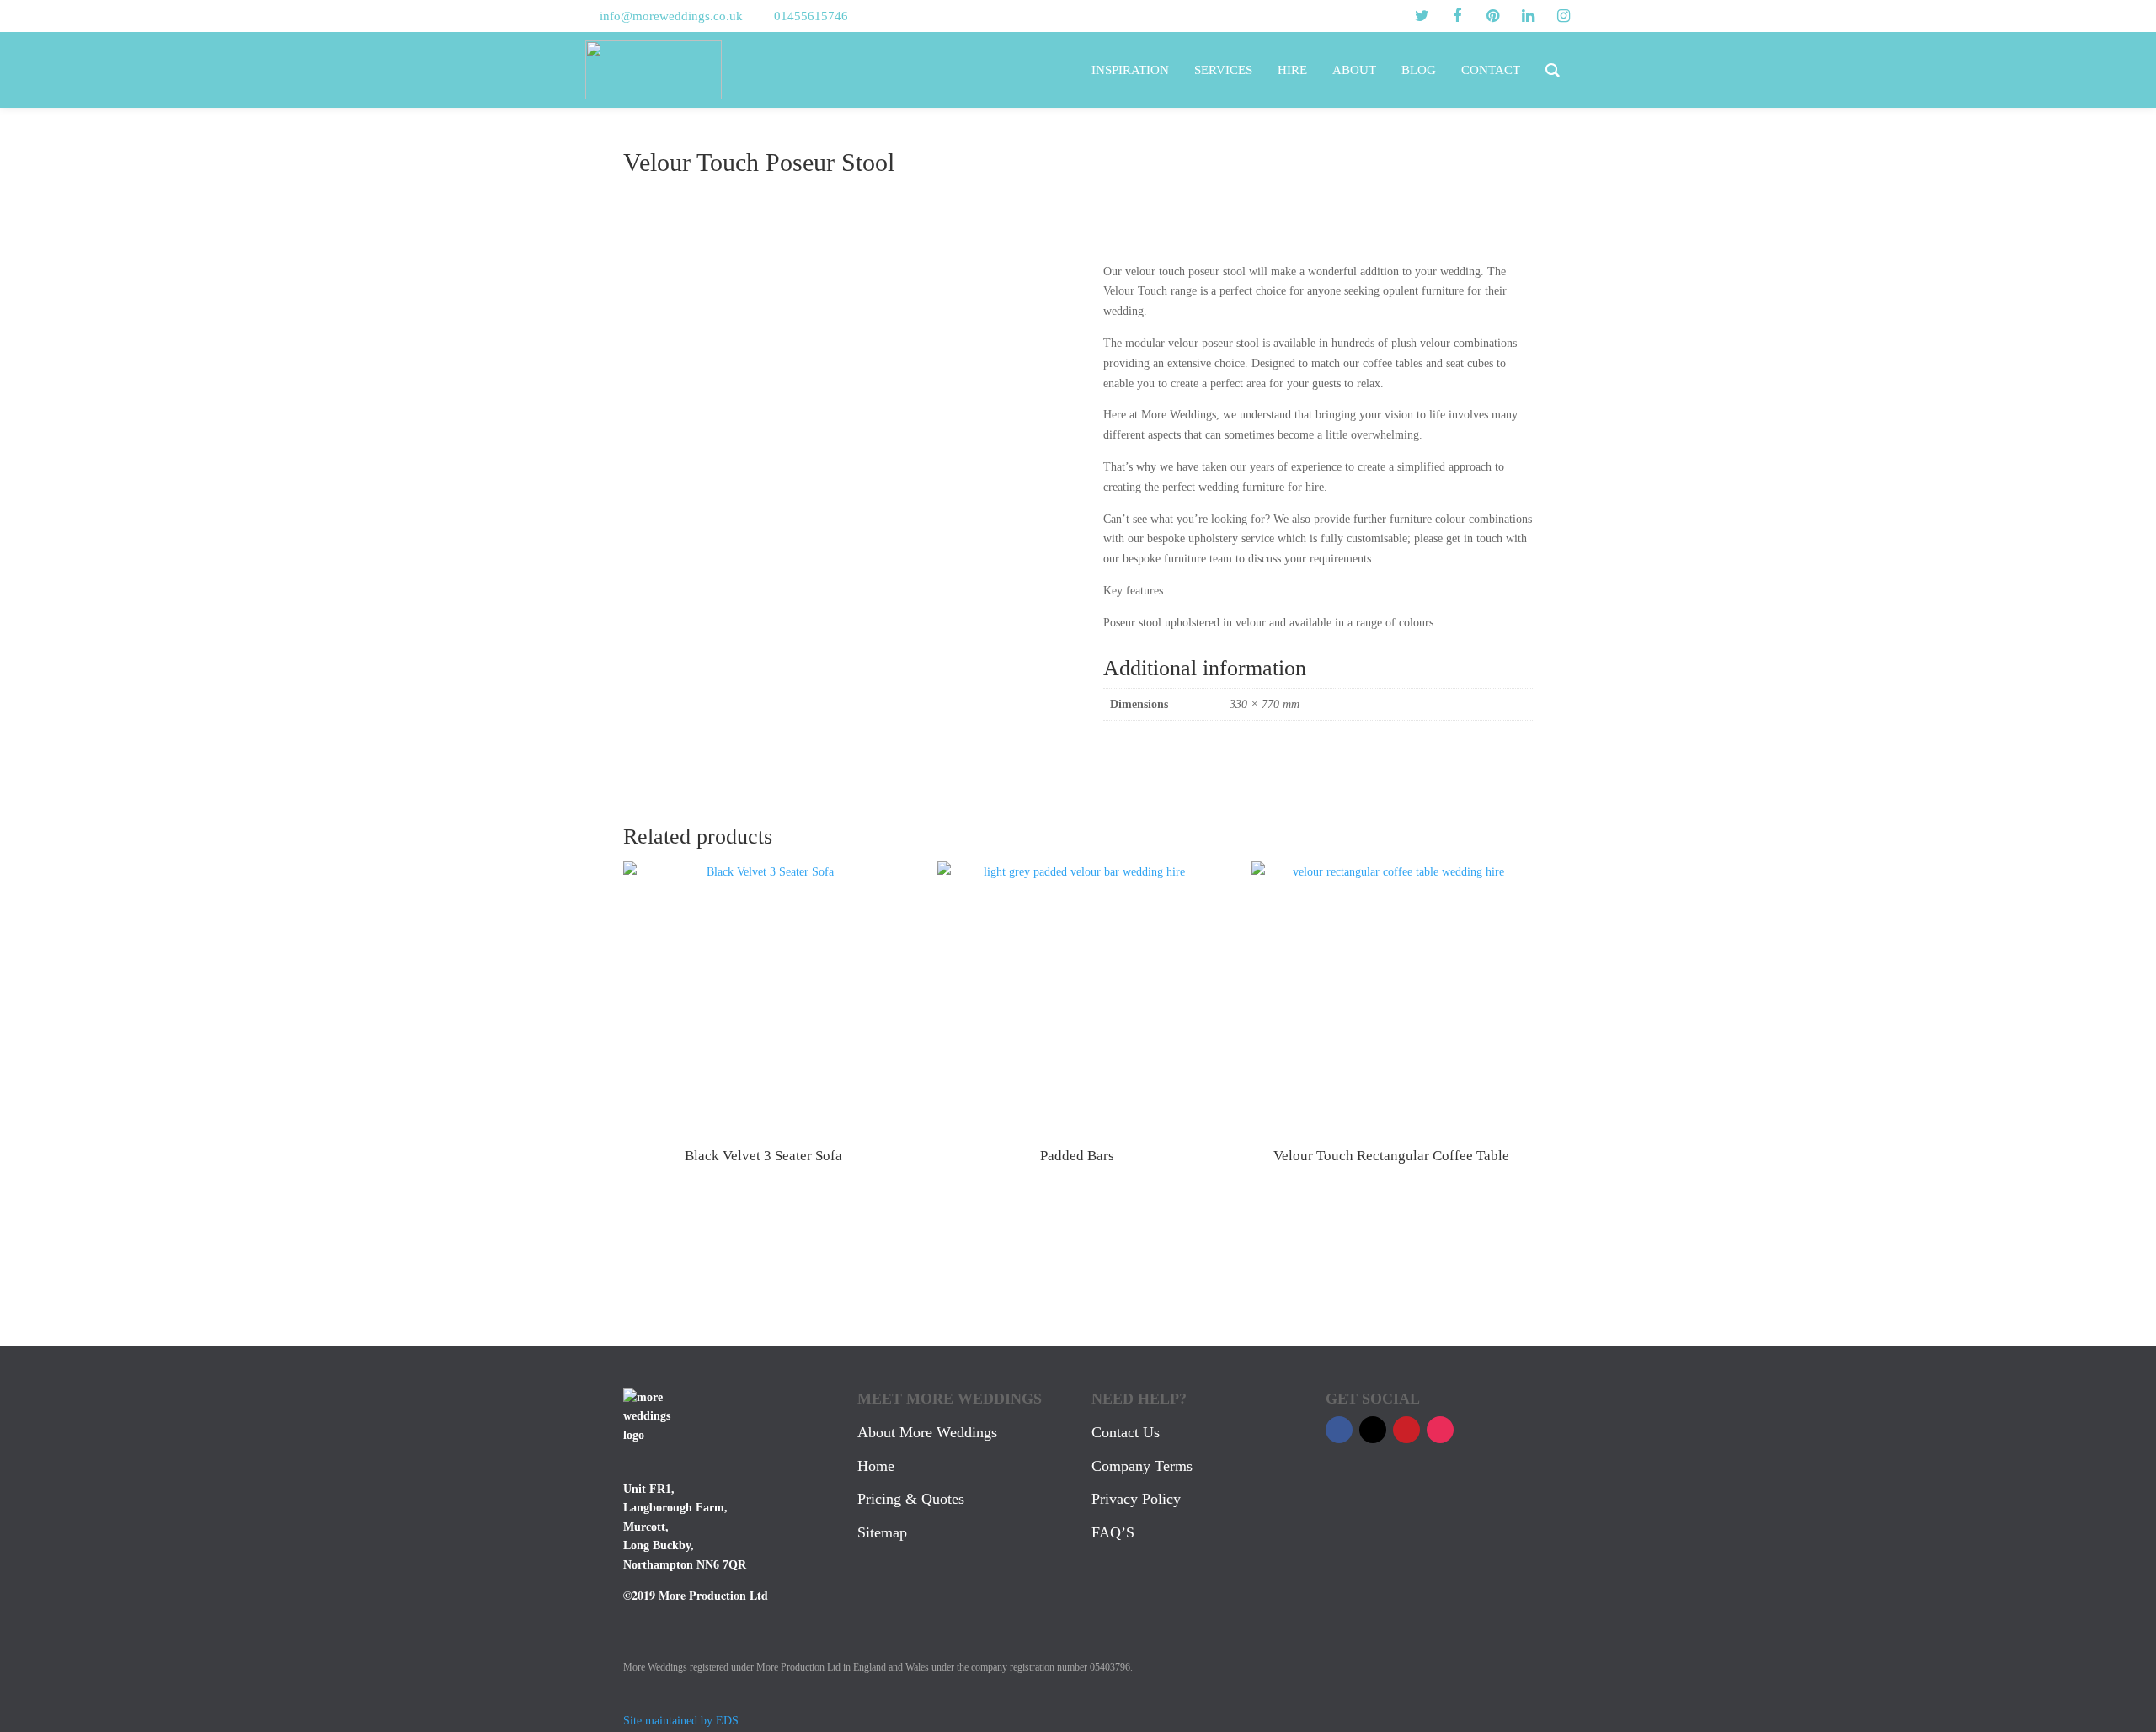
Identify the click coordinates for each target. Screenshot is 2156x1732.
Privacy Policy (1136, 1499)
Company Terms (1142, 1466)
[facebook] (1457, 16)
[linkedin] (1528, 16)
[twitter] (1422, 16)
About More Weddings (927, 1432)
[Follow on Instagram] (1440, 1430)
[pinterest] (1492, 16)
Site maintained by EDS (681, 1721)
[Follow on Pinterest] (1406, 1430)
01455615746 (811, 16)
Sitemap (882, 1532)
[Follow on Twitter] (1373, 1430)
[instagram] (1563, 16)
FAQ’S (1113, 1532)
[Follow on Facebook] (1339, 1430)
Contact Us (1126, 1432)
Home (876, 1466)
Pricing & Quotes (911, 1499)
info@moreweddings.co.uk (671, 16)
